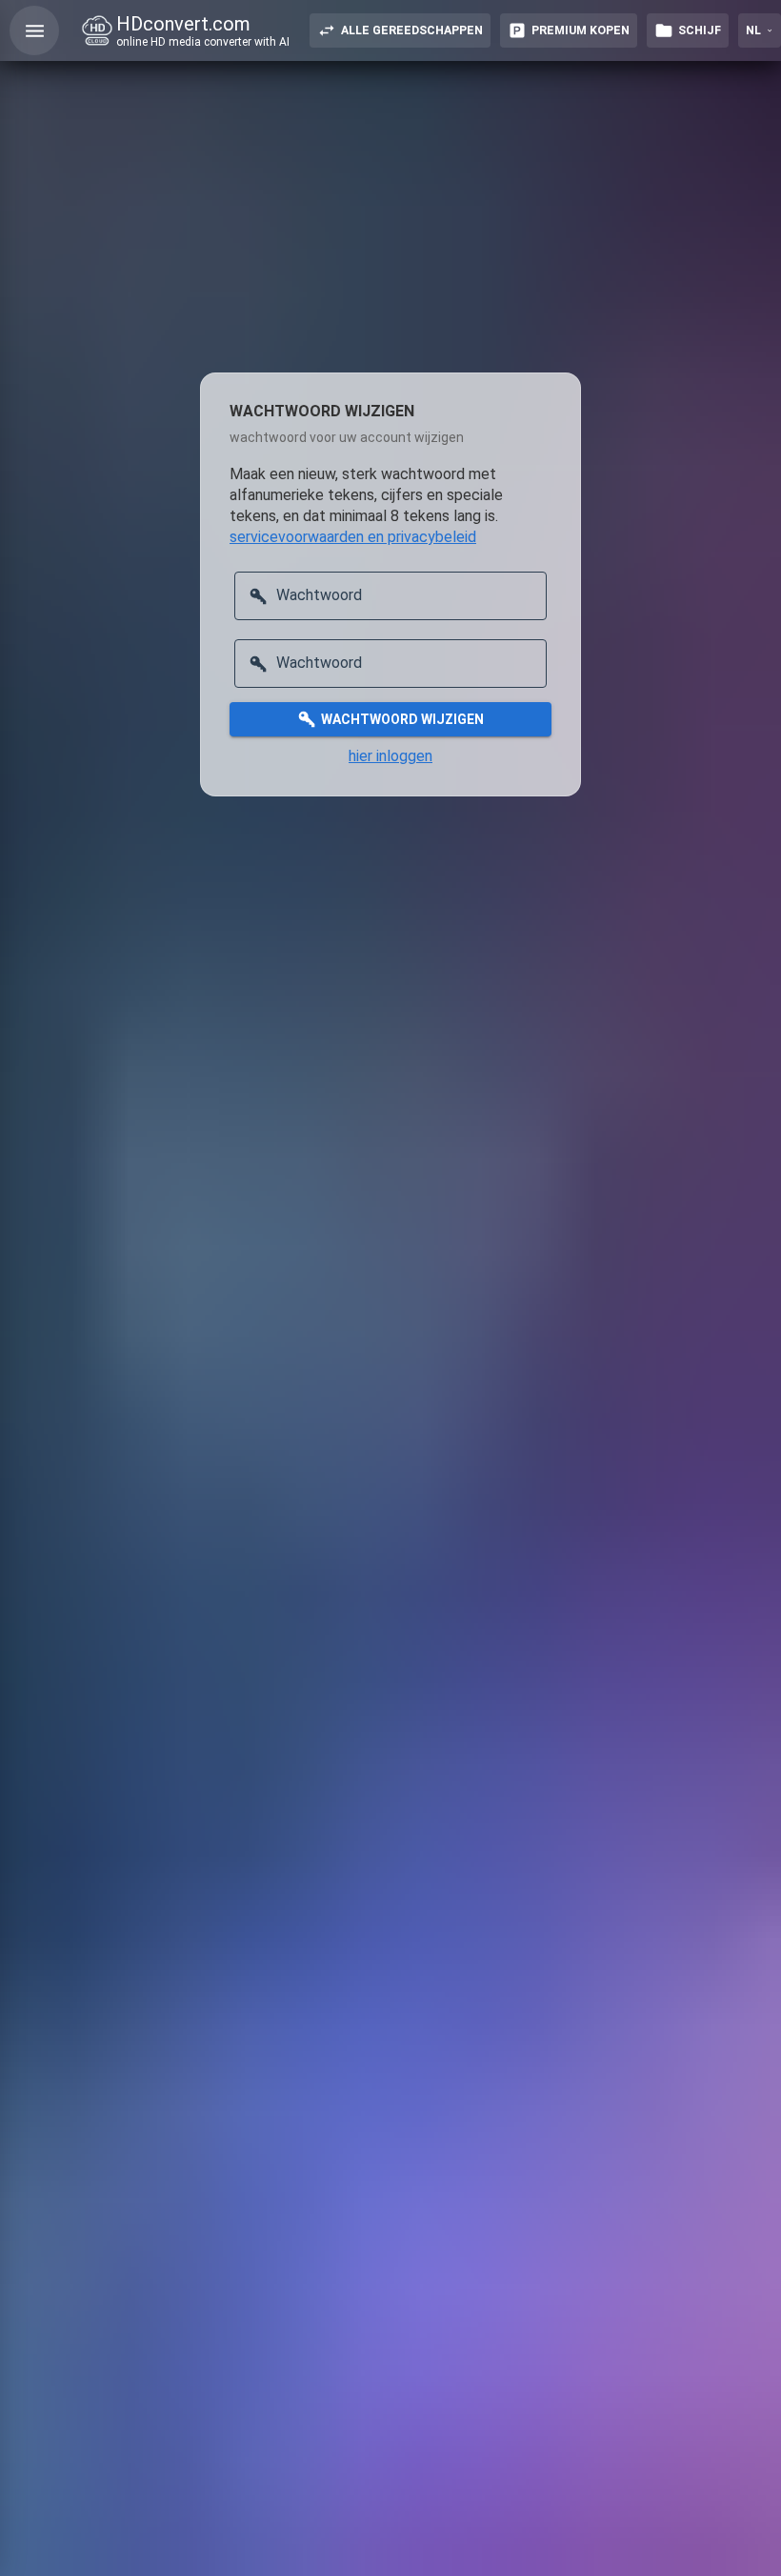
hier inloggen (390, 756)
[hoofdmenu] (34, 30)
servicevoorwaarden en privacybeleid (353, 537)
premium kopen (581, 30)
